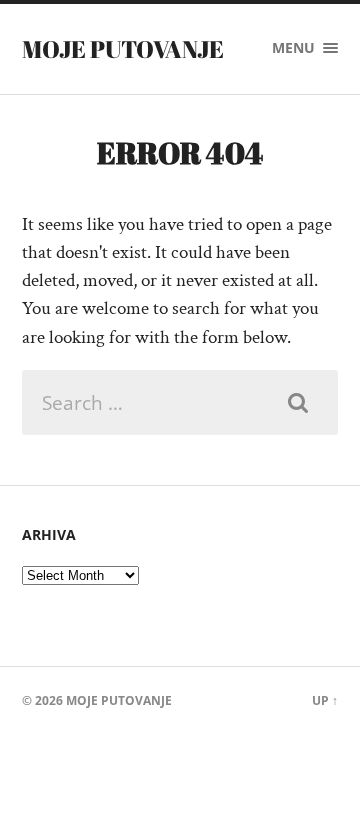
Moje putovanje (123, 49)
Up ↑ (325, 700)
